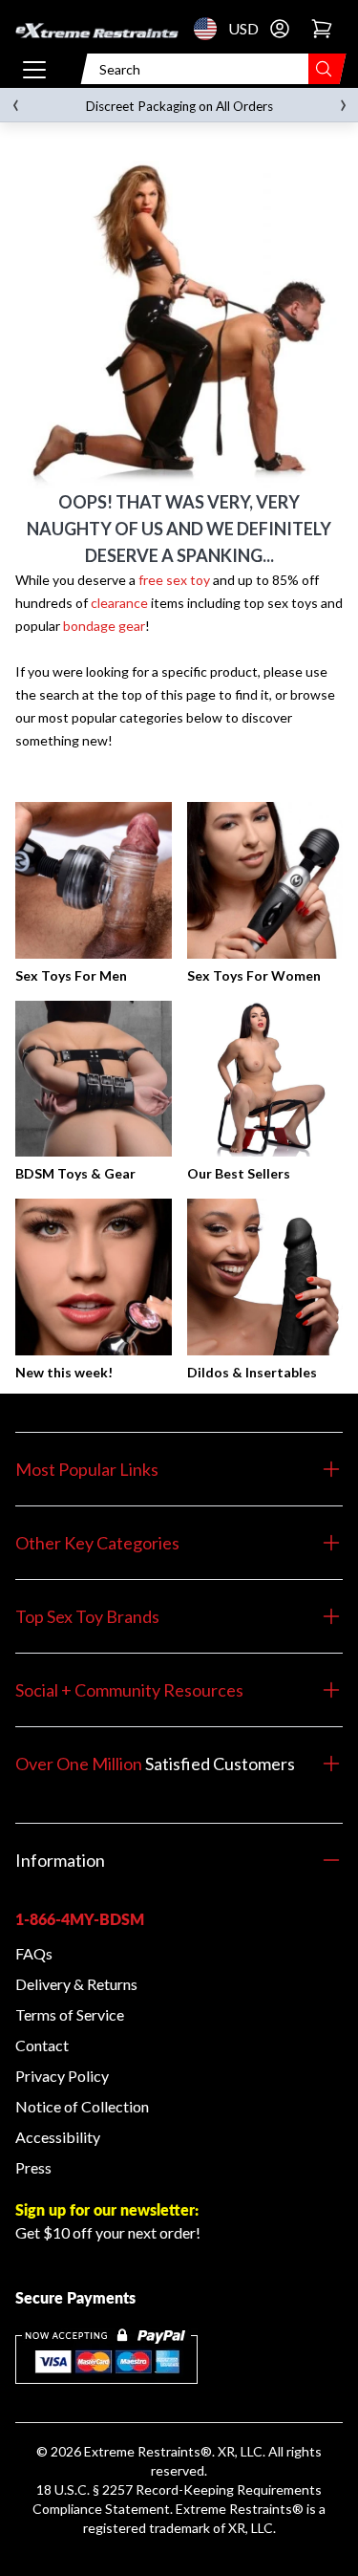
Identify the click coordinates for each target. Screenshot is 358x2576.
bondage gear (104, 626)
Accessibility (58, 2137)
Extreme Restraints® (240, 2509)
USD (211, 29)
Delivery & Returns (76, 1984)
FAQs (34, 1953)
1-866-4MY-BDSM (80, 1919)
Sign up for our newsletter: (107, 2209)
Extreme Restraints (142, 2451)
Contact (42, 2045)
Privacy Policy (62, 2076)
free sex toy (174, 580)
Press (33, 2167)
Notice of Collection (82, 2106)
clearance (119, 603)
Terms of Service (70, 2014)
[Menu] (34, 69)
